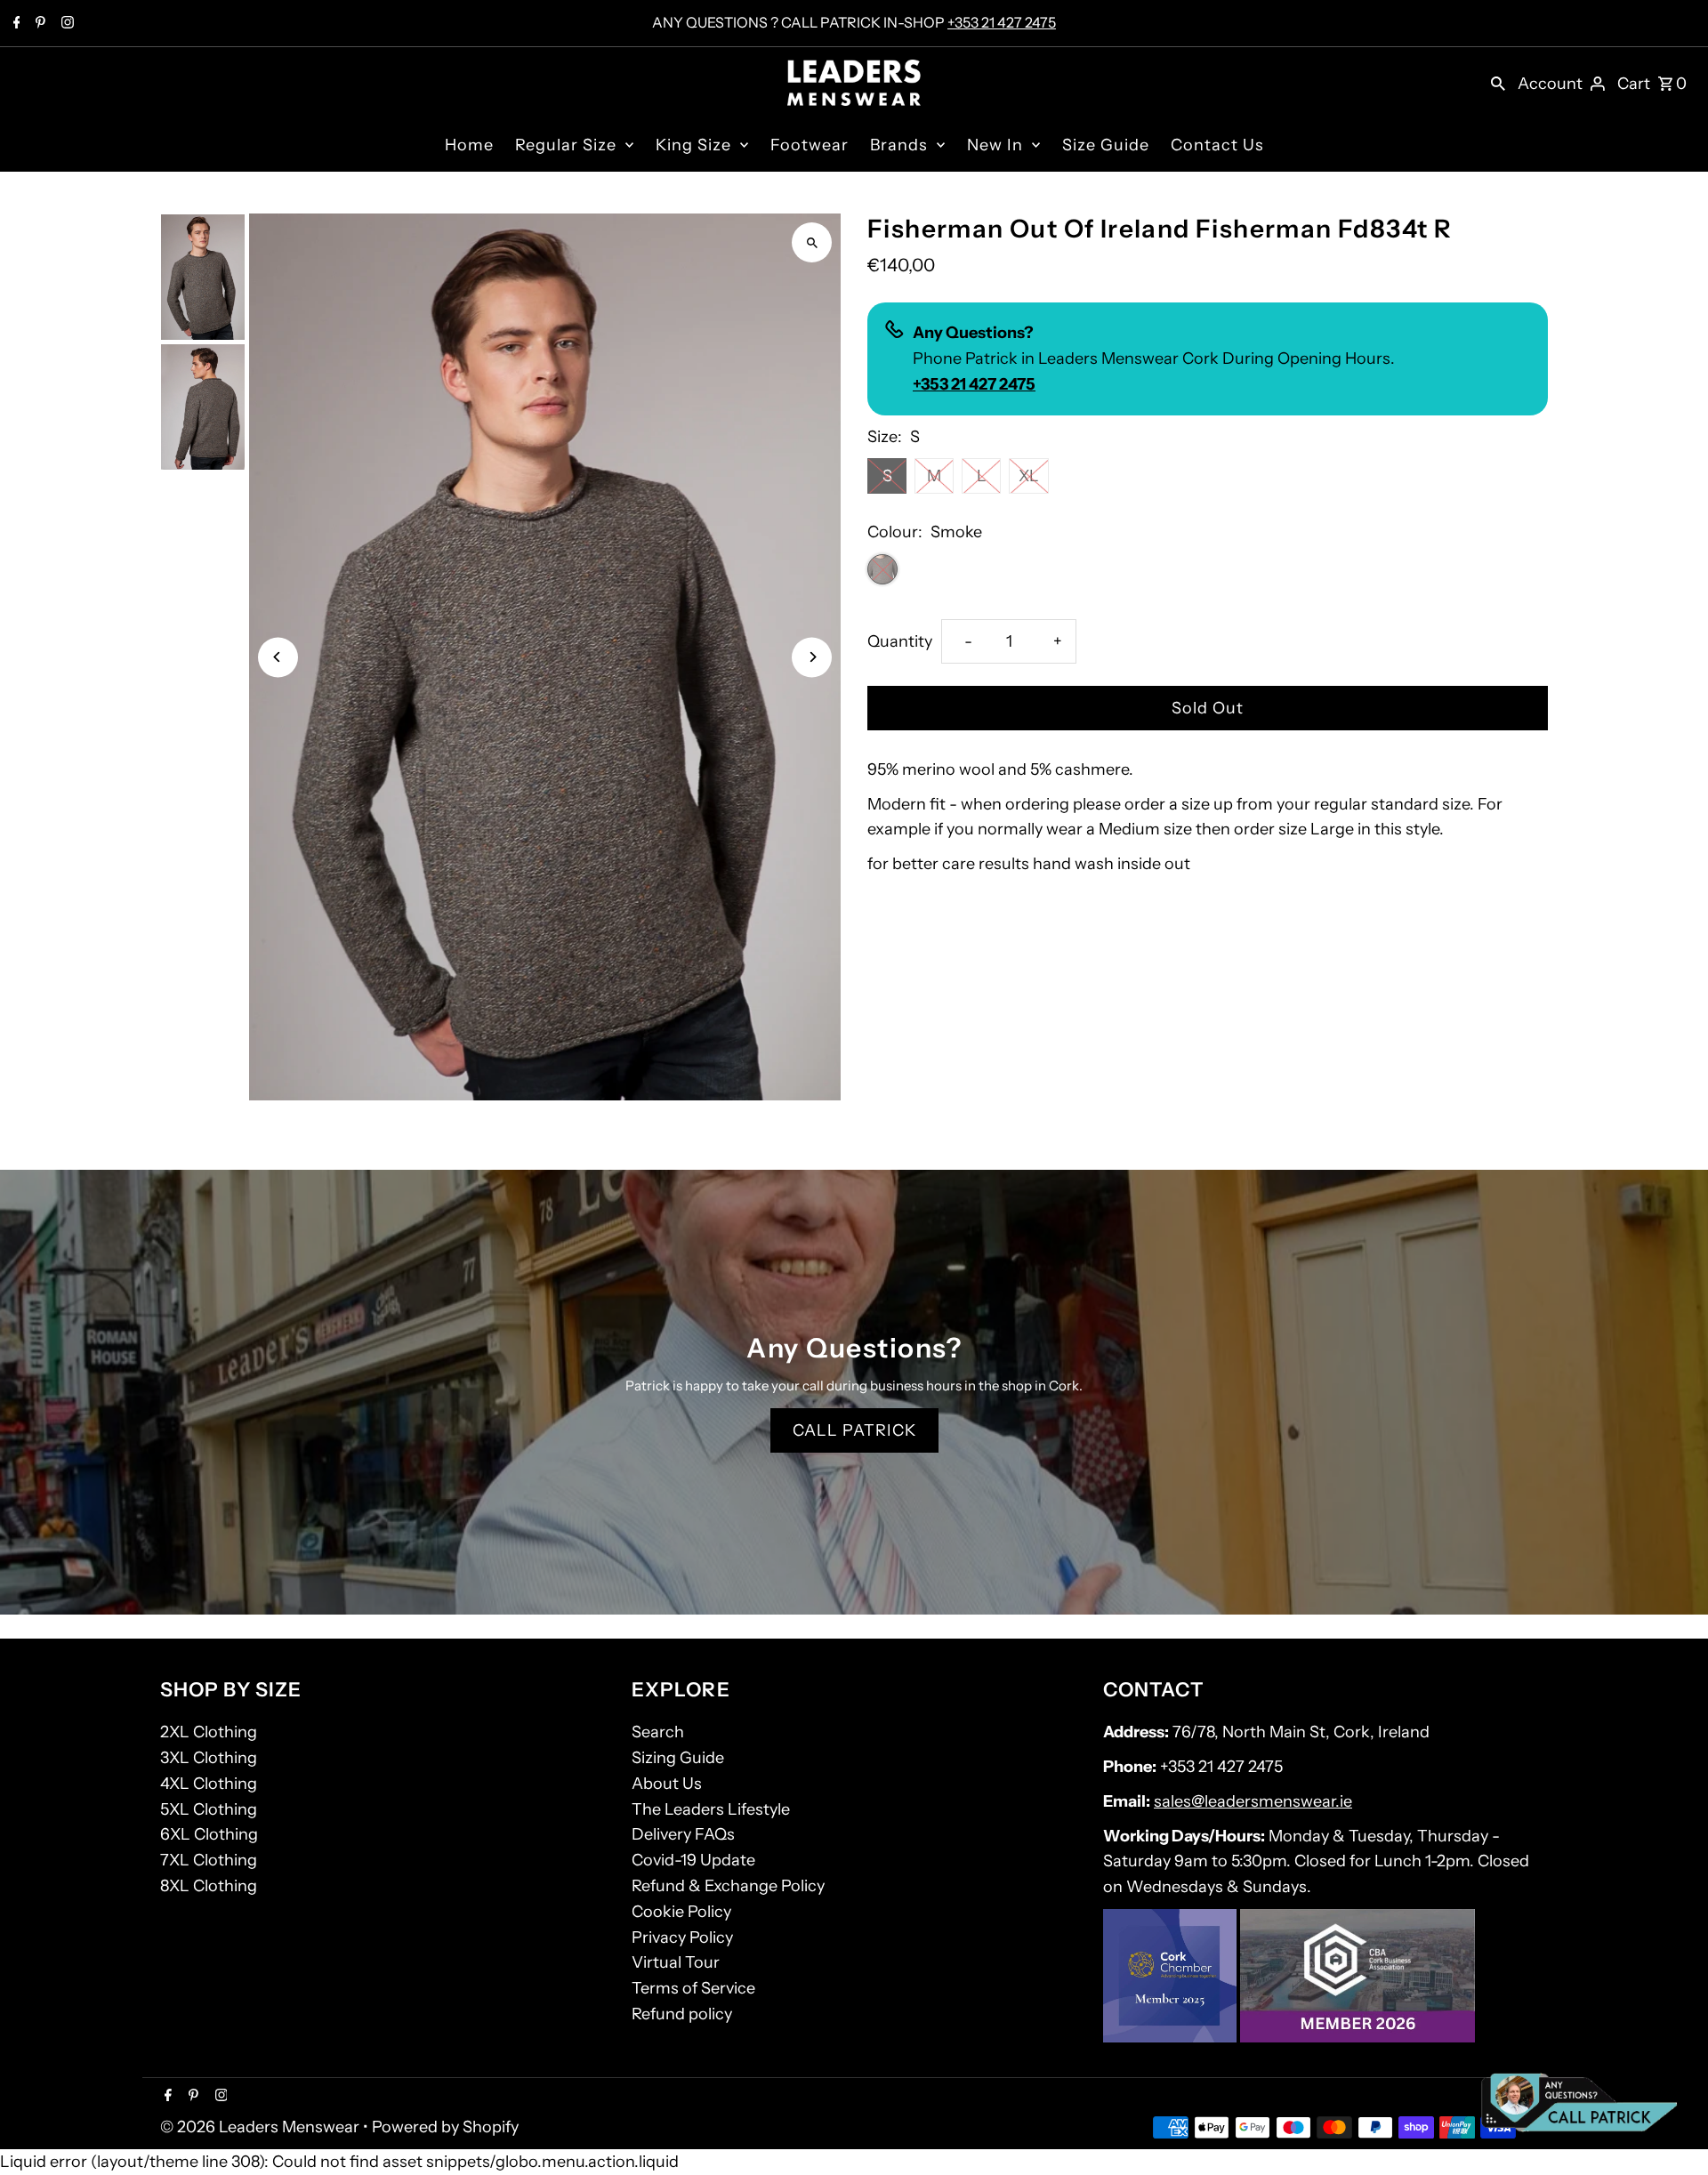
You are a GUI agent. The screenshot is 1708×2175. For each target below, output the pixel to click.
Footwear (810, 145)
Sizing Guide (678, 1758)
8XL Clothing (209, 1886)
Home (469, 145)
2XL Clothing (209, 1732)
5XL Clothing (209, 1809)
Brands (899, 145)
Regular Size (566, 145)
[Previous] (278, 657)
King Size (693, 145)
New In (995, 145)
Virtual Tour (676, 1962)
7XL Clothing (209, 1860)
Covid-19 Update (693, 1860)
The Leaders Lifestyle (711, 1809)
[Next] (812, 657)
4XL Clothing (209, 1784)
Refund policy (682, 2014)
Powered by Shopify (445, 2127)
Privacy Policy (682, 1937)
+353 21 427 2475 (1002, 22)
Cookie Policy (681, 1912)
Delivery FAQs (683, 1834)
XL (1029, 476)
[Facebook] (15, 24)
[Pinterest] (38, 24)
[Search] (1498, 83)
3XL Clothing (209, 1758)
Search (658, 1732)
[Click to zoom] (812, 242)
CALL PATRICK (854, 1430)
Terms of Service (693, 1988)
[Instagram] (65, 24)
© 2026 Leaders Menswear (262, 2127)
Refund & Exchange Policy (728, 1886)
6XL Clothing (209, 1834)
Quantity (900, 641)
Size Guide (1106, 145)
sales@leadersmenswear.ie (1253, 1801)
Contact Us (1217, 145)
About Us (667, 1784)
